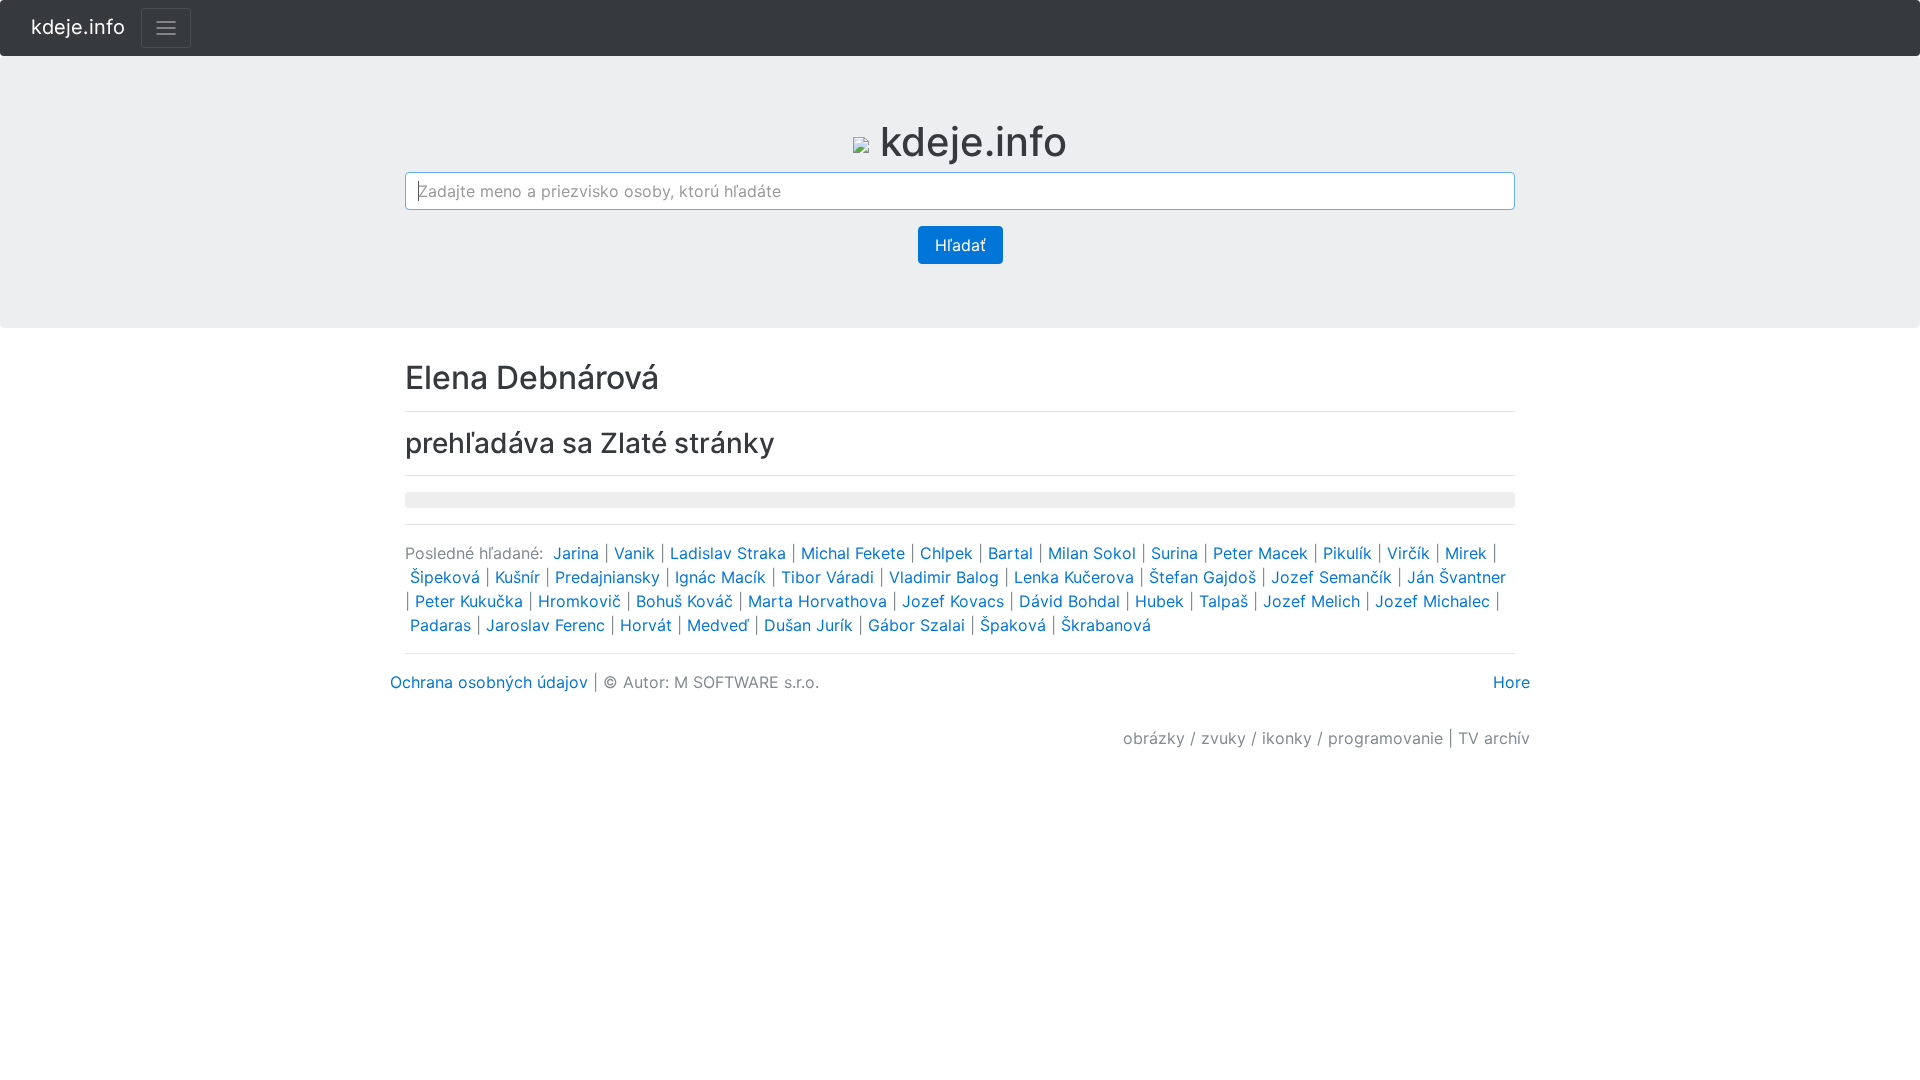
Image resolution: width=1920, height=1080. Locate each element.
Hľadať (960, 245)
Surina (1177, 553)
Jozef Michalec (1435, 601)
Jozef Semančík (1334, 577)
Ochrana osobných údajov (489, 682)
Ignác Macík (723, 577)
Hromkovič (582, 601)
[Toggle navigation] (166, 28)
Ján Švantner (1456, 577)
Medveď (720, 625)
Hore (1511, 682)
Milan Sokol (1094, 553)
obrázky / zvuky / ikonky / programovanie (1283, 738)
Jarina (578, 553)
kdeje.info (78, 27)
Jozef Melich (1314, 601)
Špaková (1015, 625)
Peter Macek (1263, 553)
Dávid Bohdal (1072, 601)
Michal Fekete (855, 553)
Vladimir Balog (946, 577)
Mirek (1468, 553)
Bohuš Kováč (687, 601)
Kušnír (520, 577)
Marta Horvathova (820, 601)
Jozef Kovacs (955, 601)
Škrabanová (1106, 625)
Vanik (637, 553)
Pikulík (1350, 553)
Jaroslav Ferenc (548, 625)
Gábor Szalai (919, 625)
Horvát (648, 625)
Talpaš (1226, 601)
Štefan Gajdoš (1205, 577)
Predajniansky (610, 577)
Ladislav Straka (730, 553)
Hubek (1162, 601)
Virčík (1411, 553)
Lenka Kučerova (1076, 577)
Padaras (443, 625)
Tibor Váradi (830, 577)
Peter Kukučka (471, 601)
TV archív (1494, 738)
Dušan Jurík (811, 625)
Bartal (1013, 553)
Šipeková (447, 577)
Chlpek (949, 553)
